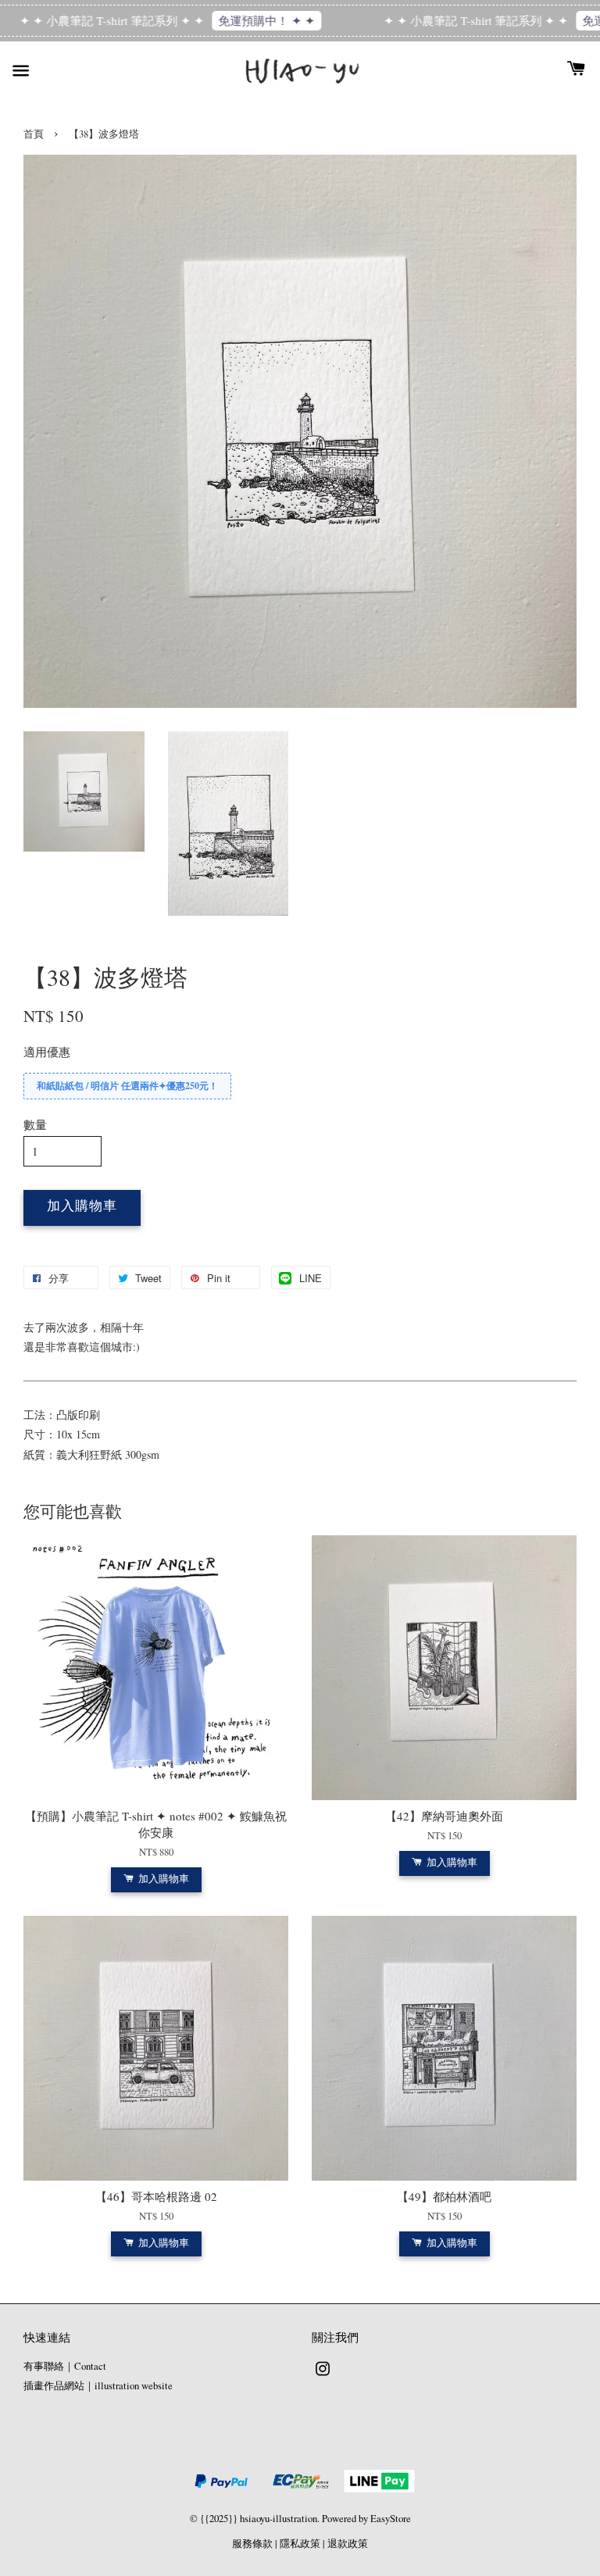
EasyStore (391, 2519)
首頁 (34, 134)
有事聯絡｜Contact (65, 2366)
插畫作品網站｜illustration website (98, 2386)
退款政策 (348, 2544)
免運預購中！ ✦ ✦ (232, 20)
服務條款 (252, 2544)
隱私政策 (300, 2544)
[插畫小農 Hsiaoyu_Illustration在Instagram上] (323, 2376)
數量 (35, 1124)
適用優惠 (47, 1052)
